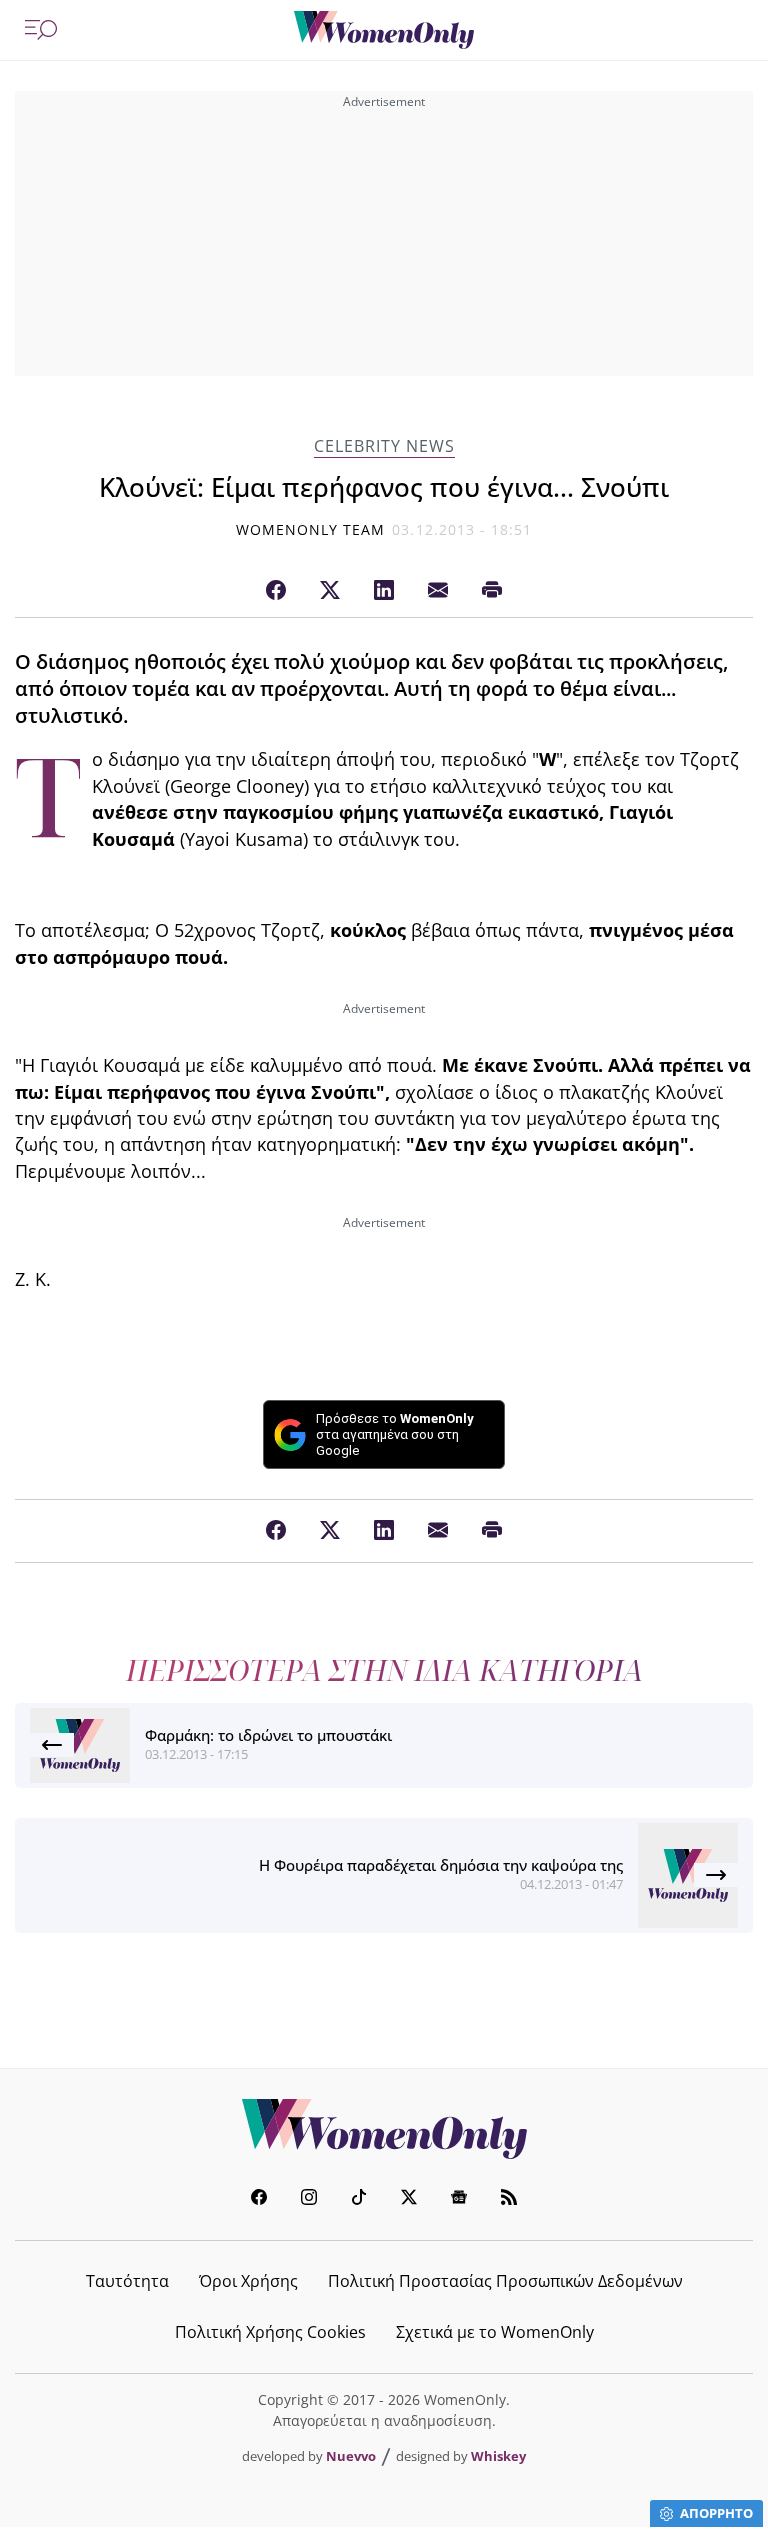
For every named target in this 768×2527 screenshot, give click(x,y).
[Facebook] (276, 591)
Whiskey (498, 2456)
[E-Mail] (438, 591)
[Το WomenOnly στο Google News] (459, 2199)
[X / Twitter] (330, 591)
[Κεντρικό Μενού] (41, 30)
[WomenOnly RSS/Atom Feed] (509, 2199)
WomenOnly (384, 2129)
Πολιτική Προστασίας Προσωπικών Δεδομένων (505, 2281)
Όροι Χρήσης (248, 2281)
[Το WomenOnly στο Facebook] (259, 2199)
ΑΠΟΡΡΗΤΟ (716, 2513)
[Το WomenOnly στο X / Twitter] (409, 2199)
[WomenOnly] (384, 30)
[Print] (492, 591)
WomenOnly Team (311, 529)
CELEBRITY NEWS (384, 446)
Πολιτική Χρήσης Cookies (270, 2332)
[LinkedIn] (384, 591)
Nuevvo (351, 2456)
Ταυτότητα (127, 2281)
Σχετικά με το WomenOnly (495, 2332)
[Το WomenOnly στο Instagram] (309, 2199)
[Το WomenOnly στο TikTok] (359, 2199)
